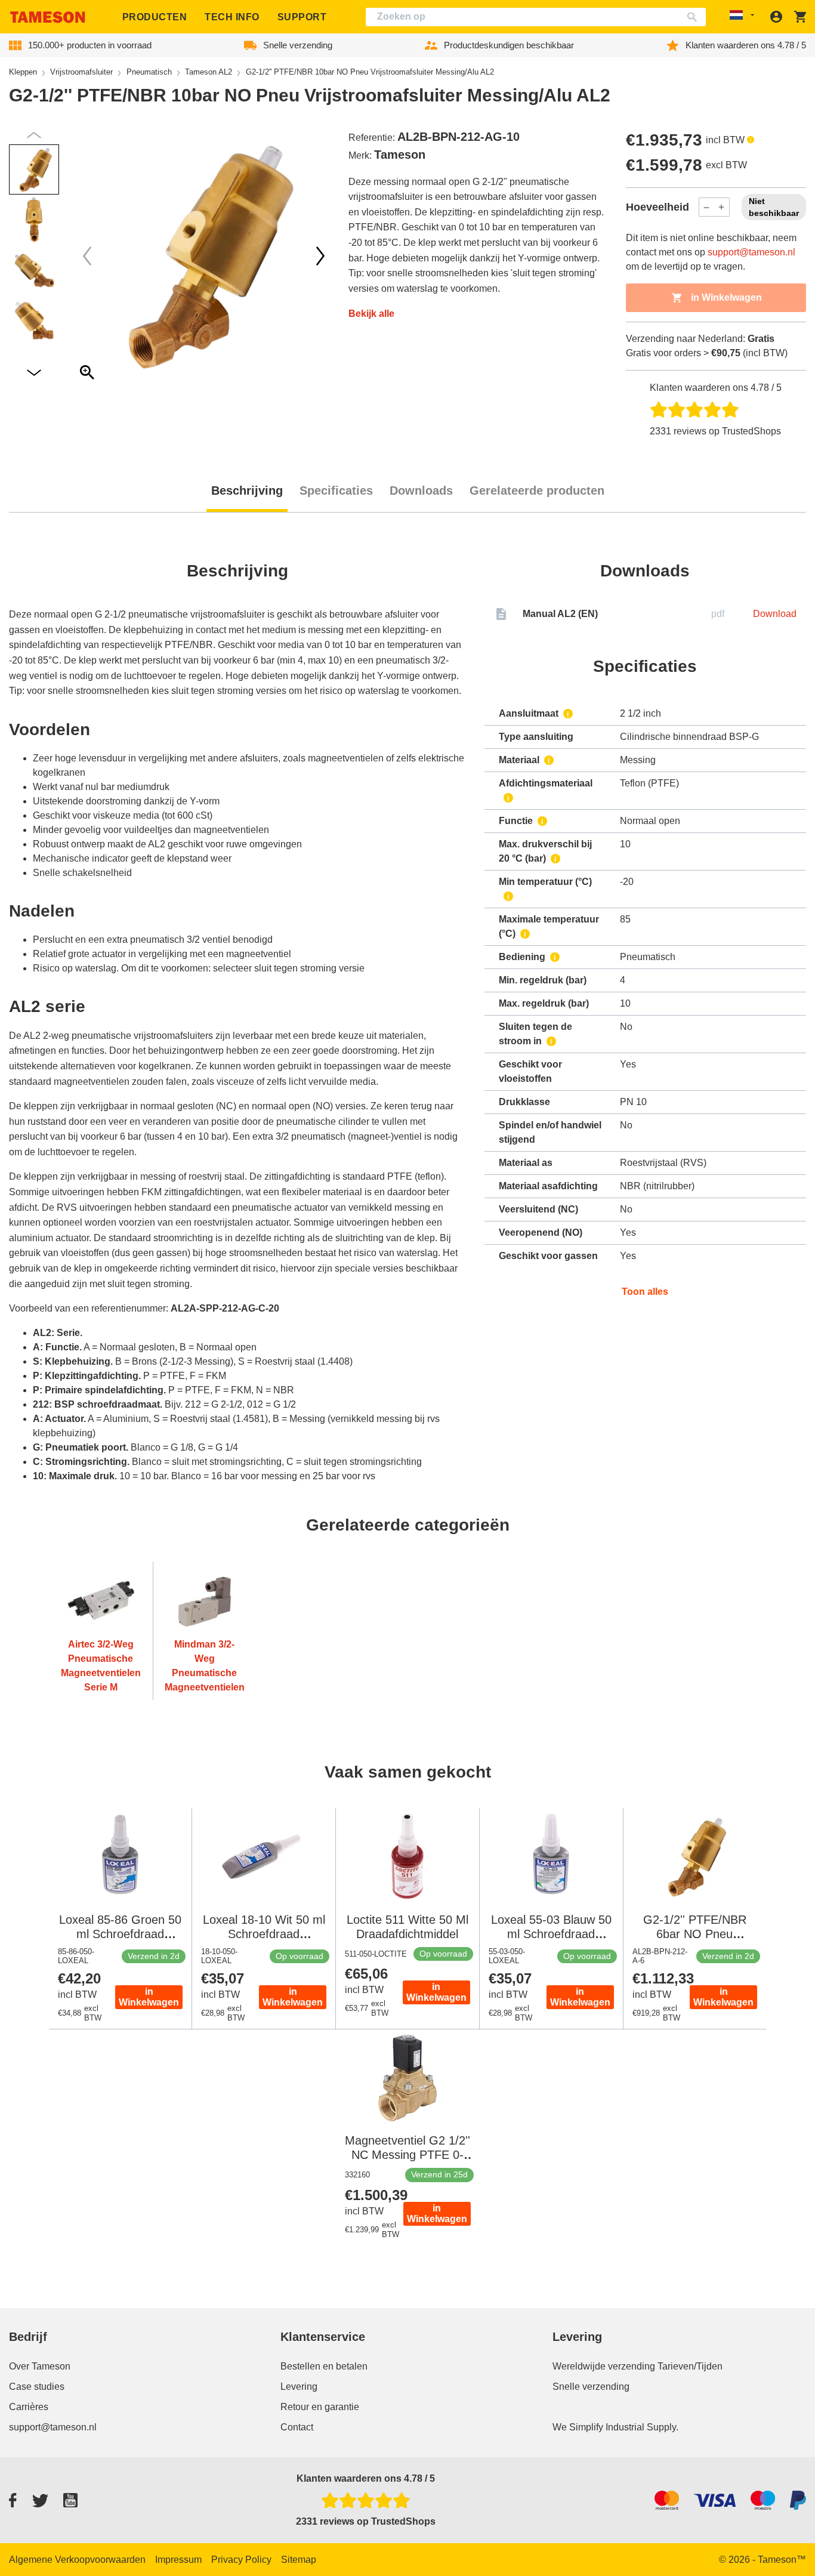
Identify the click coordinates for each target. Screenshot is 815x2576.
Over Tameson (40, 2366)
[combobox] (536, 17)
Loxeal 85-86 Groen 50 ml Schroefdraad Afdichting (120, 1934)
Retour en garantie (320, 2407)
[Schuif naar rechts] (87, 256)
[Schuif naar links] (320, 256)
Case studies (37, 2387)
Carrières (29, 2407)
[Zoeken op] (695, 17)
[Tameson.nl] (48, 17)
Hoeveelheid (657, 207)
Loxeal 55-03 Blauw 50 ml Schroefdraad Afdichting (551, 1934)
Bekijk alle (371, 314)
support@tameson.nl (751, 252)
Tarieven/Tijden (690, 2366)
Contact (297, 2427)
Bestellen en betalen (324, 2366)
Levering (299, 2387)
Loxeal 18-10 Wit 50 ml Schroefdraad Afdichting (264, 1934)
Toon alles (645, 1292)
